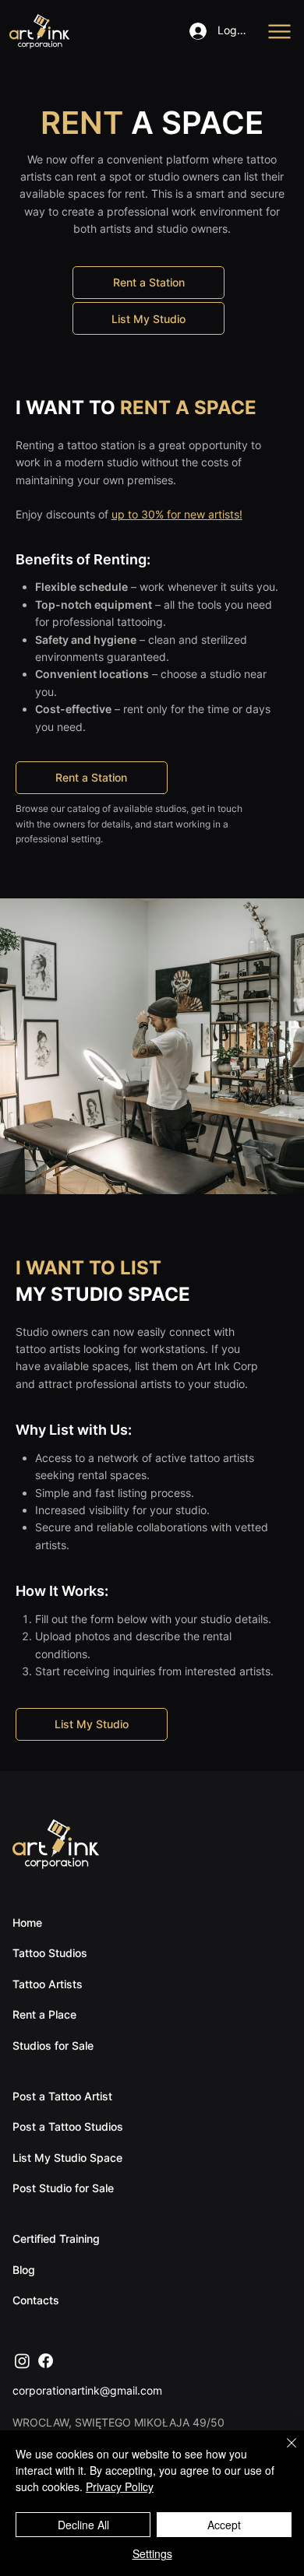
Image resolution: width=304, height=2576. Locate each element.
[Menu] (280, 32)
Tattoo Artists (48, 1984)
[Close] (282, 2452)
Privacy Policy (120, 2486)
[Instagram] (22, 2361)
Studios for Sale (53, 2045)
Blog (24, 2270)
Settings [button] (152, 2553)
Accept (224, 2525)
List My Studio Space (67, 2158)
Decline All (83, 2525)
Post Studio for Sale (63, 2188)
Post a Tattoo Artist (62, 2096)
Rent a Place (44, 2014)
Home (27, 1922)
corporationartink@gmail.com (87, 2390)
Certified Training (56, 2239)
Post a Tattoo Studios (68, 2126)
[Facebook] (46, 2361)
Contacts (36, 2300)
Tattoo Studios (50, 1953)
